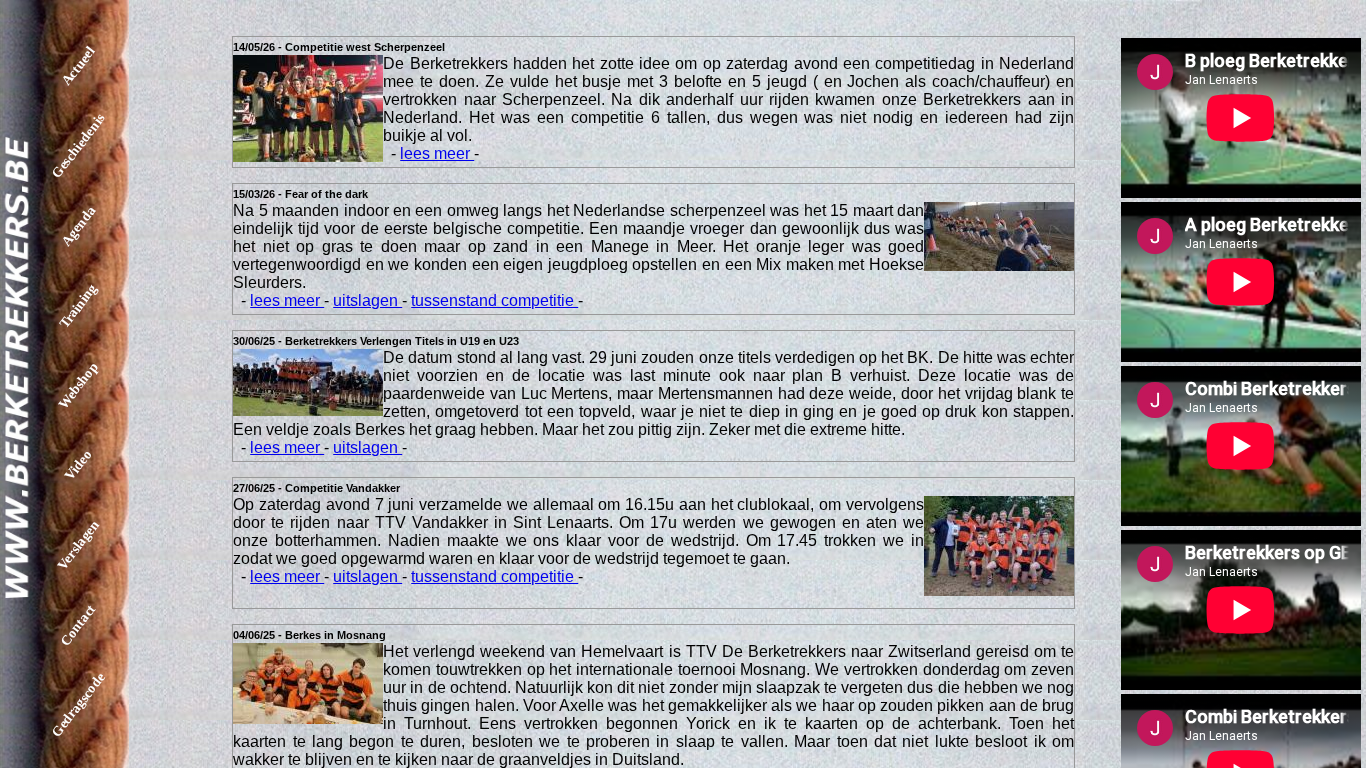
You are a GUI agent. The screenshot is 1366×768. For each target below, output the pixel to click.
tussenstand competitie (494, 300)
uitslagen (367, 300)
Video (78, 465)
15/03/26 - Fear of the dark (300, 194)
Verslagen (78, 545)
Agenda (78, 225)
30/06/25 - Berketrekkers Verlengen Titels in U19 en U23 (376, 341)
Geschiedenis (78, 146)
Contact (77, 625)
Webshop (78, 385)
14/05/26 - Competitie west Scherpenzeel (339, 47)
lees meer (437, 153)
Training (78, 306)
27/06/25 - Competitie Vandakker (316, 488)
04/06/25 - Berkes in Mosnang (309, 635)
